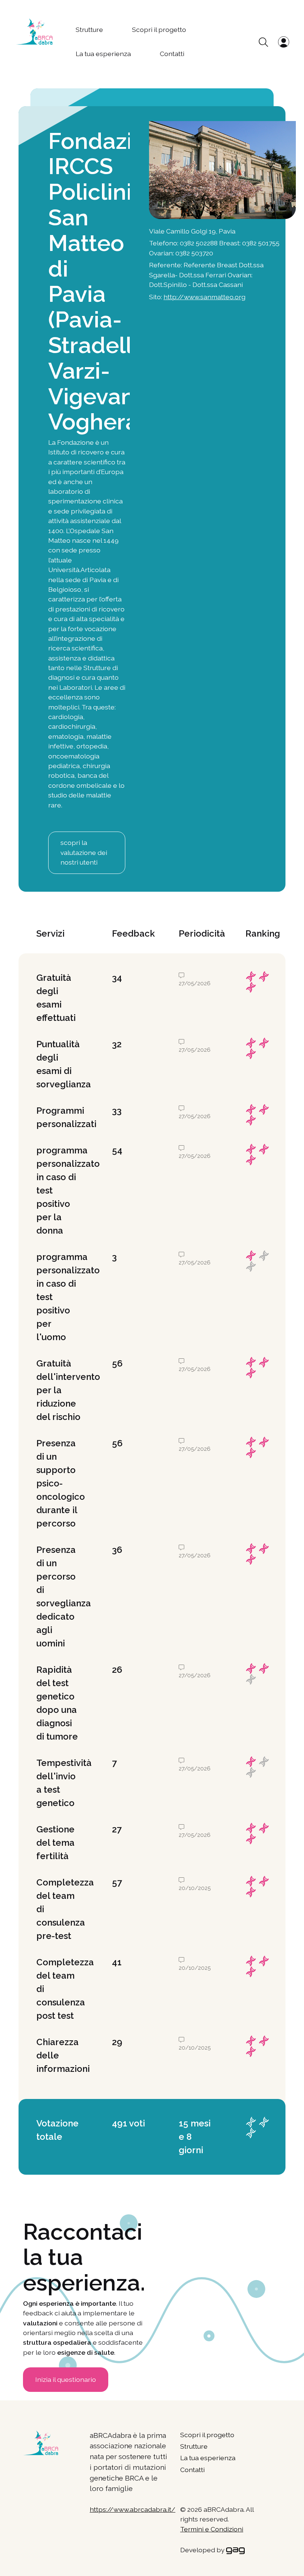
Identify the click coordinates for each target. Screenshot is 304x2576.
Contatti (172, 54)
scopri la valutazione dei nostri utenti (84, 852)
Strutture (89, 30)
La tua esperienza (103, 54)
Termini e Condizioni (212, 2529)
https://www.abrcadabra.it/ (133, 2509)
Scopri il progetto (159, 30)
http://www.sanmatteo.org (204, 297)
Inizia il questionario (66, 2379)
